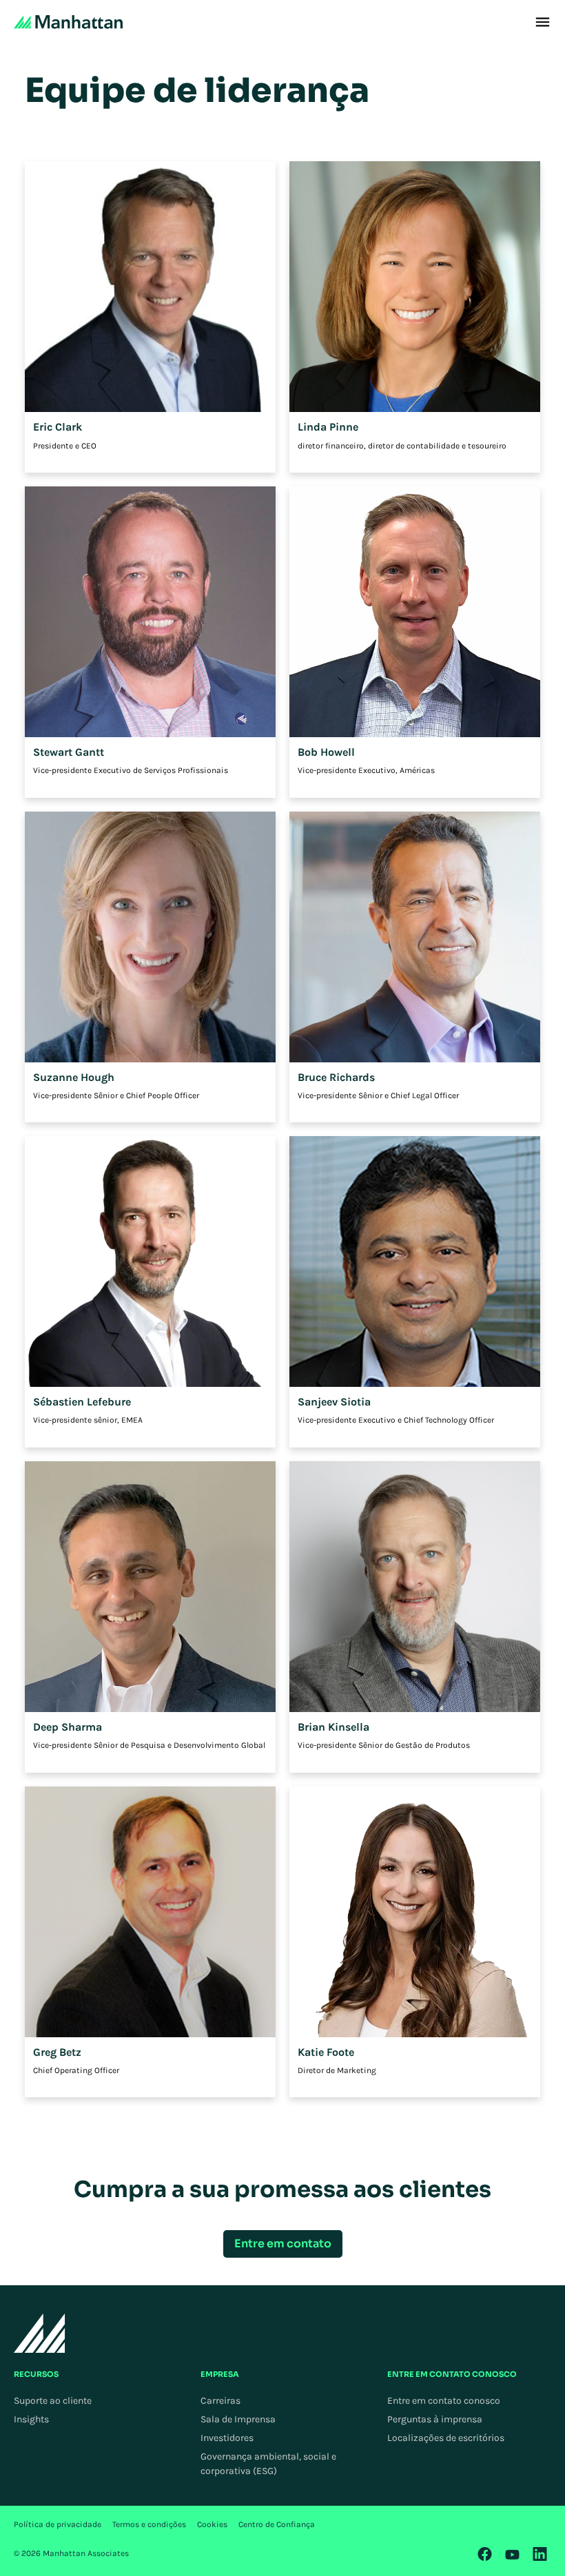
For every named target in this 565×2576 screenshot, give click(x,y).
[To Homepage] (40, 2333)
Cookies (212, 2524)
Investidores (227, 2438)
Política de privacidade (58, 2524)
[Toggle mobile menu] (543, 22)
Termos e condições (149, 2524)
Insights (31, 2419)
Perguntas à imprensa (435, 2419)
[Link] (485, 2554)
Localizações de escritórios (446, 2438)
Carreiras (220, 2401)
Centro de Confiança (277, 2524)
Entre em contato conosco (444, 2401)
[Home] (68, 22)
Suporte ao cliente (53, 2401)
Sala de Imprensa (238, 2419)
